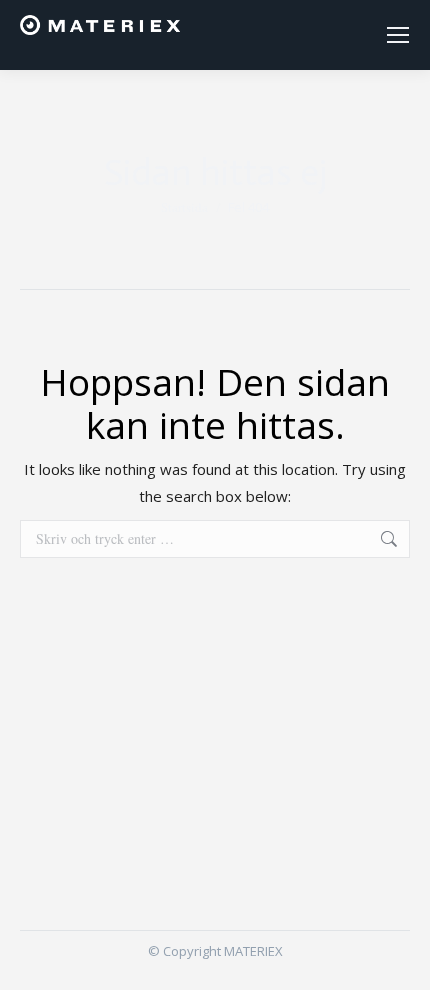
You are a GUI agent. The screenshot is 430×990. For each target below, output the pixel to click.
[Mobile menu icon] (398, 35)
